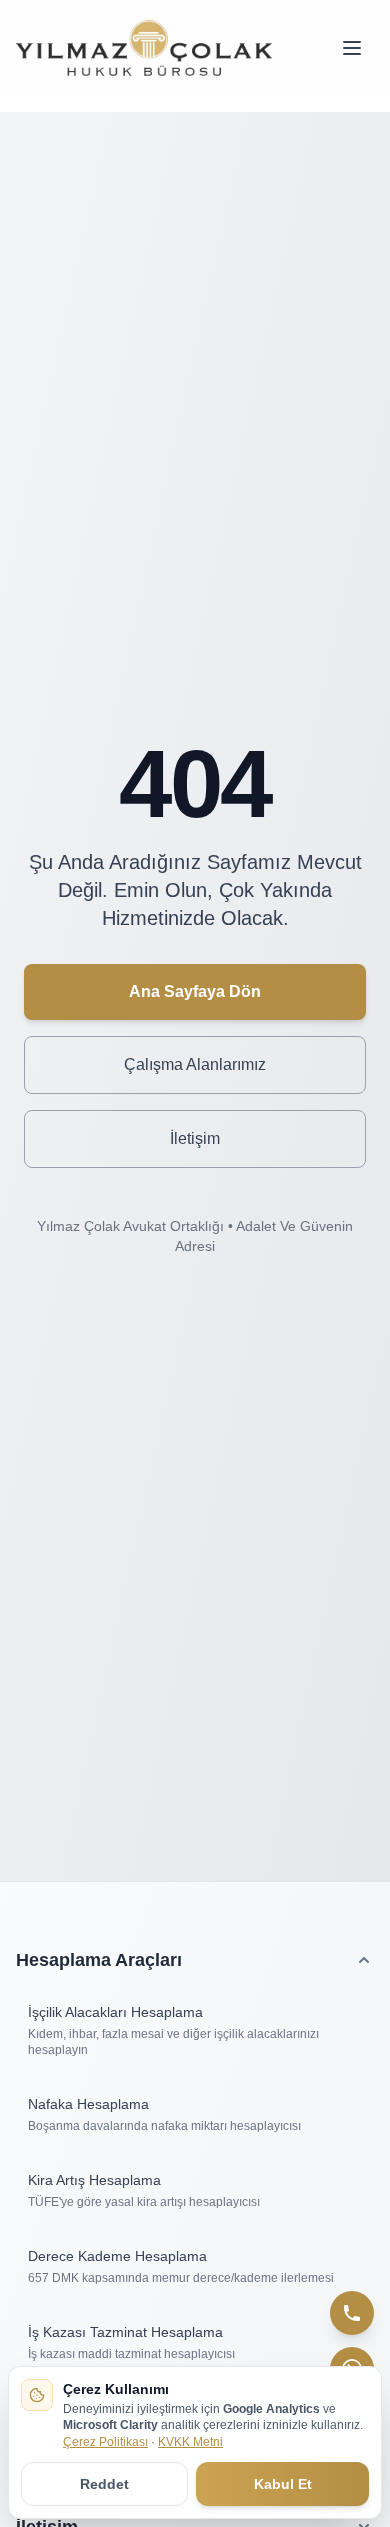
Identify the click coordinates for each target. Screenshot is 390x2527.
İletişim (195, 1138)
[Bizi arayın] (352, 2313)
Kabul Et (283, 2484)
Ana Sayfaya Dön (195, 991)
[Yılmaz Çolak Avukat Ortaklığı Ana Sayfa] (144, 48)
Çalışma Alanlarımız (195, 1064)
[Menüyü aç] (352, 48)
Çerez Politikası (105, 2442)
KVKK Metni (190, 2442)
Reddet (104, 2484)
